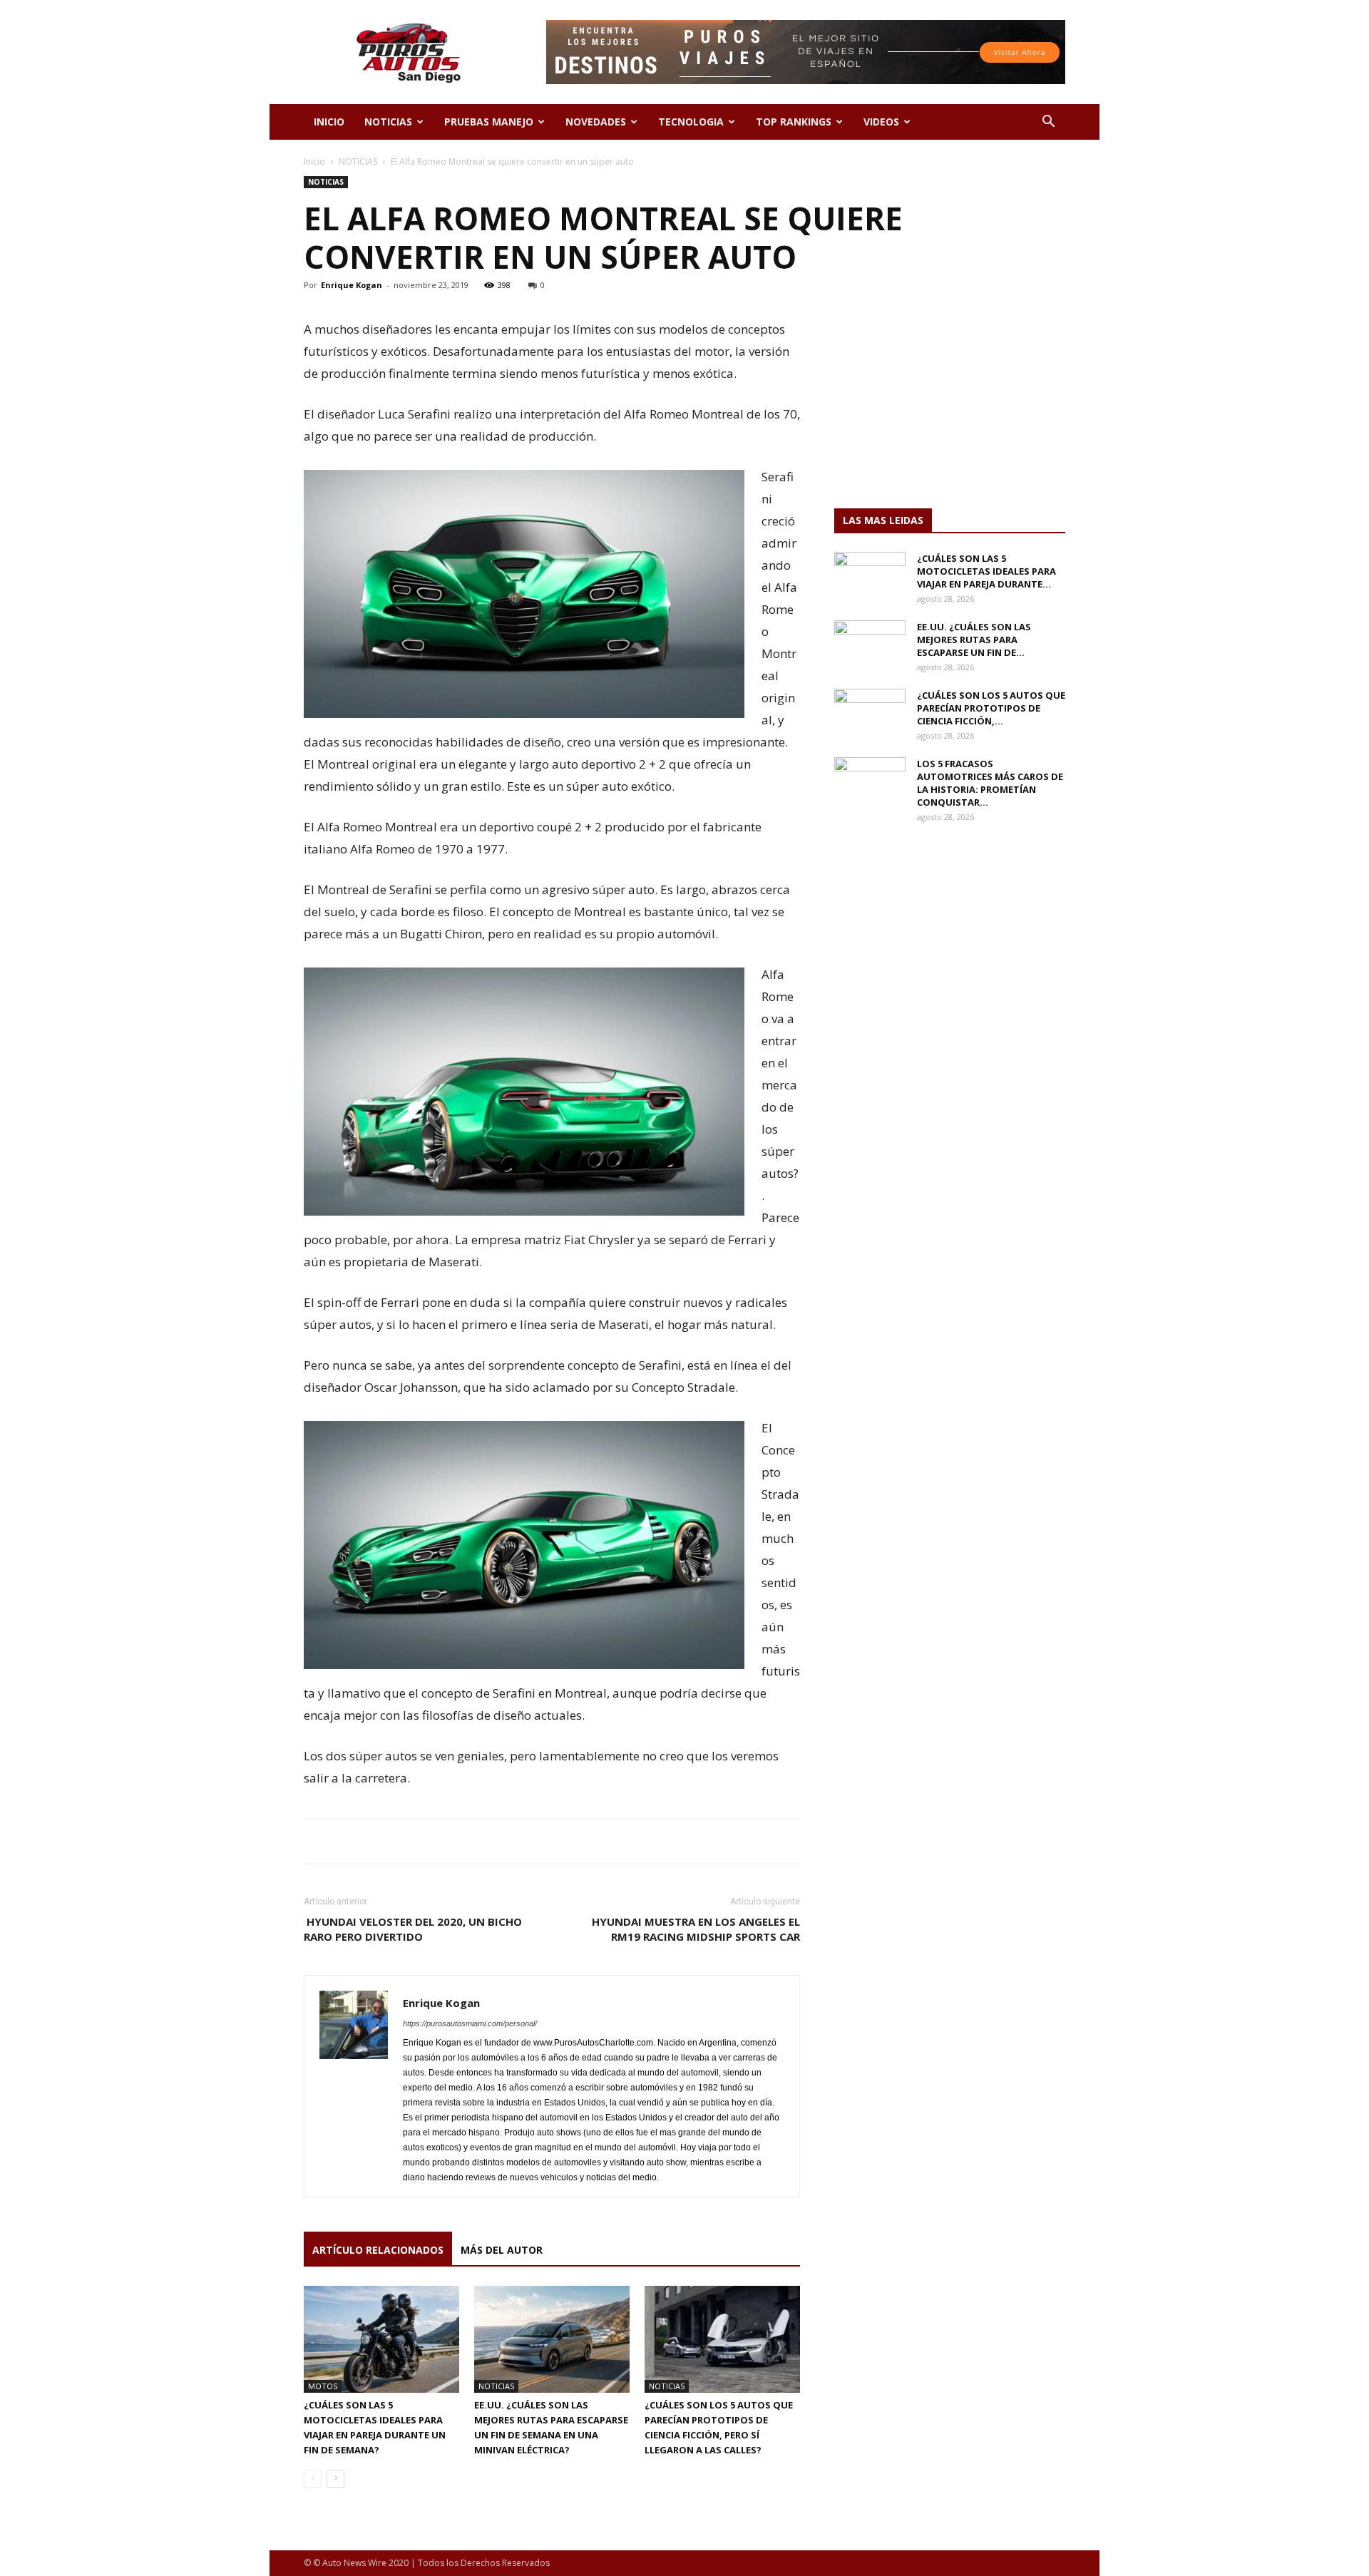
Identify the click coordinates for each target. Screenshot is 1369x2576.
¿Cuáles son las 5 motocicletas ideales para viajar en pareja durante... (986, 571)
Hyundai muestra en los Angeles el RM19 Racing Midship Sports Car (696, 1929)
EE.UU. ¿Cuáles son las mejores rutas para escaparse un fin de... (974, 640)
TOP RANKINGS (794, 122)
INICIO (329, 122)
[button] (1048, 123)
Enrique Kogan (352, 285)
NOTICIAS (388, 122)
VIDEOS (881, 122)
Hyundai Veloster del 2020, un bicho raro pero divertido (413, 1929)
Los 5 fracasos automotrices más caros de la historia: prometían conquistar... (990, 783)
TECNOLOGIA (691, 122)
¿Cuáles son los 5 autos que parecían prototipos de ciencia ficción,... (991, 708)
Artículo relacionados (378, 2250)
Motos (323, 2386)
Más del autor (502, 2250)
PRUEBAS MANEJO (489, 122)
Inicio (314, 161)
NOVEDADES (596, 122)
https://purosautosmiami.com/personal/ (470, 2023)
